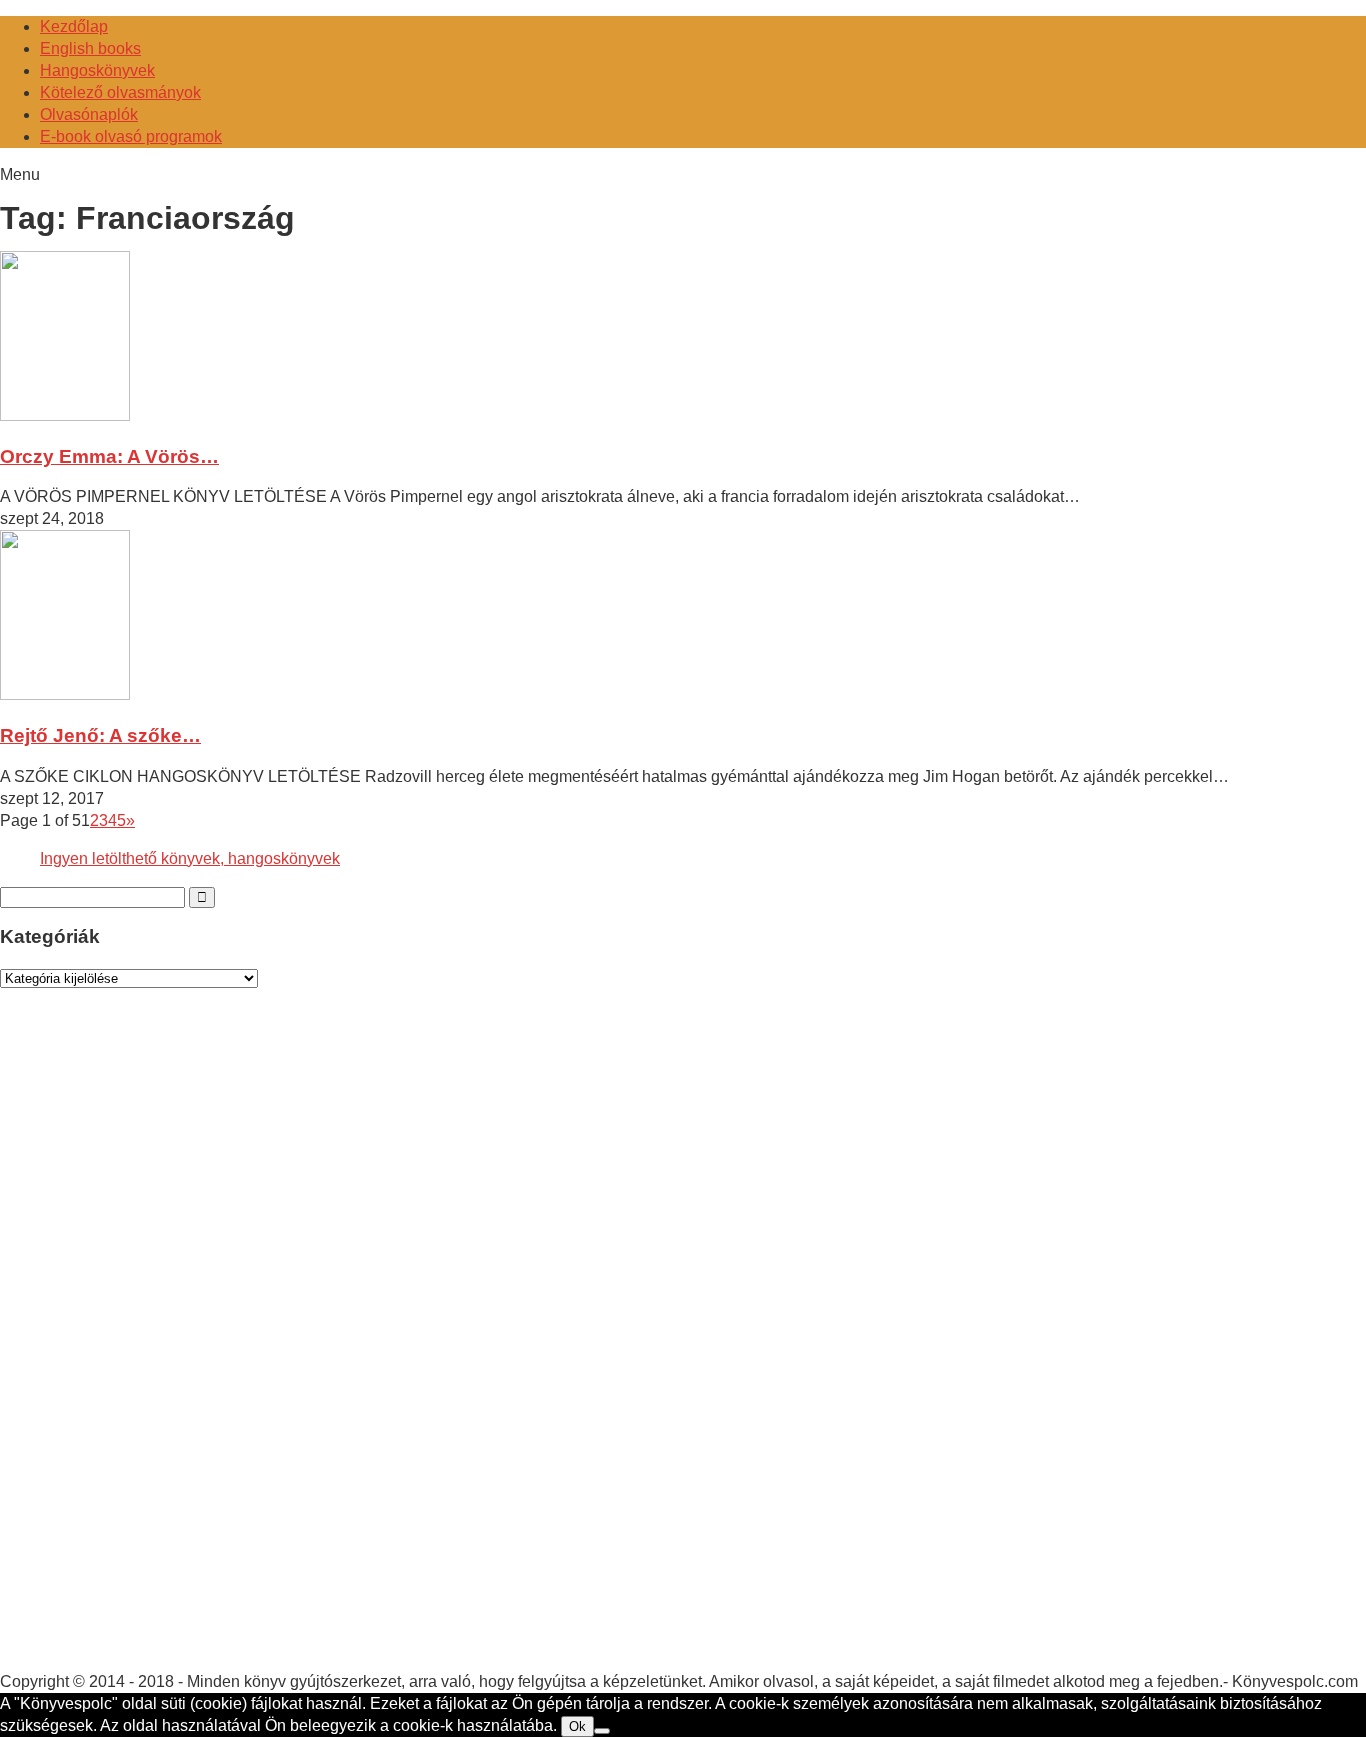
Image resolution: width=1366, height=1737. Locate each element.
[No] (602, 1731)
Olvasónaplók (89, 114)
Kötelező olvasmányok (120, 92)
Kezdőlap (74, 26)
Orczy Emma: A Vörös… (109, 456)
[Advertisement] (150, 1349)
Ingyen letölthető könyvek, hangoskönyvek (190, 858)
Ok (577, 1726)
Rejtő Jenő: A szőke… (100, 735)
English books (90, 48)
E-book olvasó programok (131, 136)
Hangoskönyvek (97, 70)
